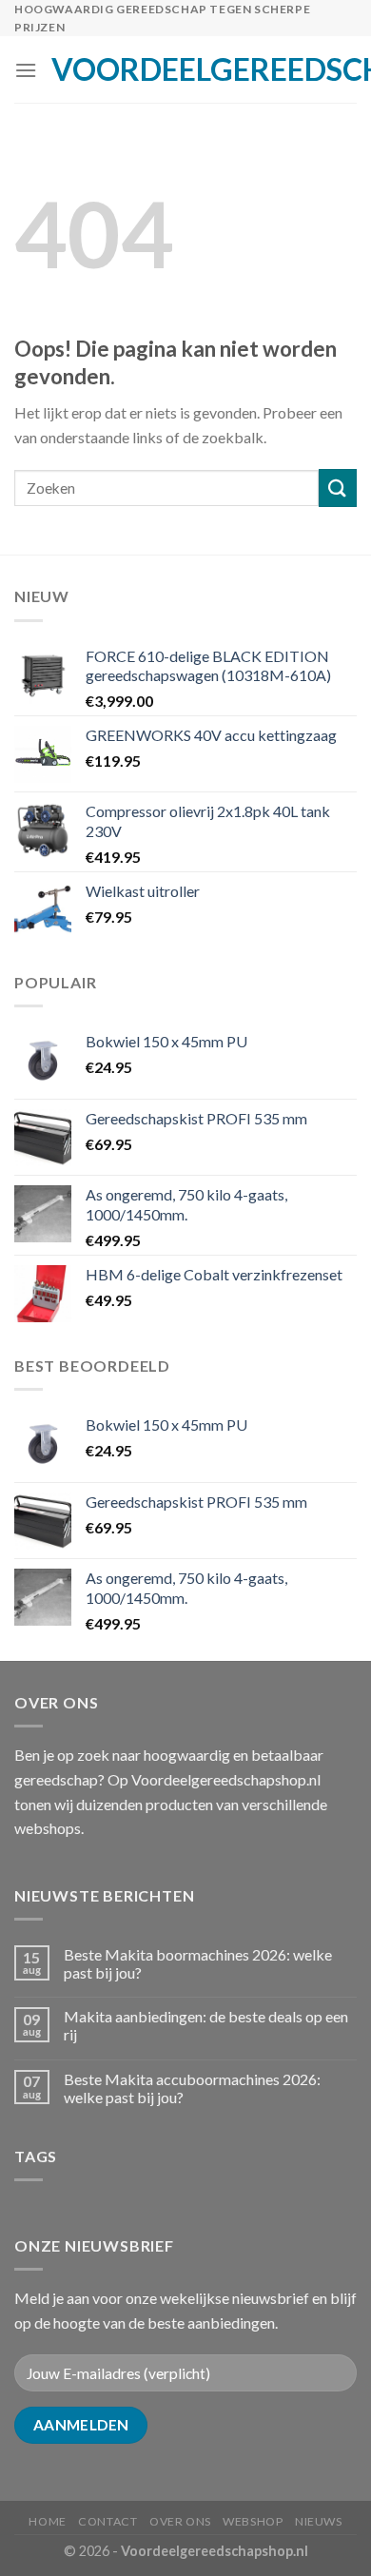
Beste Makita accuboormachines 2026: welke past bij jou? (192, 2088)
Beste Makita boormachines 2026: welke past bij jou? (198, 1963)
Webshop (253, 2521)
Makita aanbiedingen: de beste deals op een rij (206, 2025)
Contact (107, 2521)
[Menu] (26, 70)
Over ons (180, 2521)
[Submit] (338, 488)
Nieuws (319, 2521)
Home (47, 2521)
